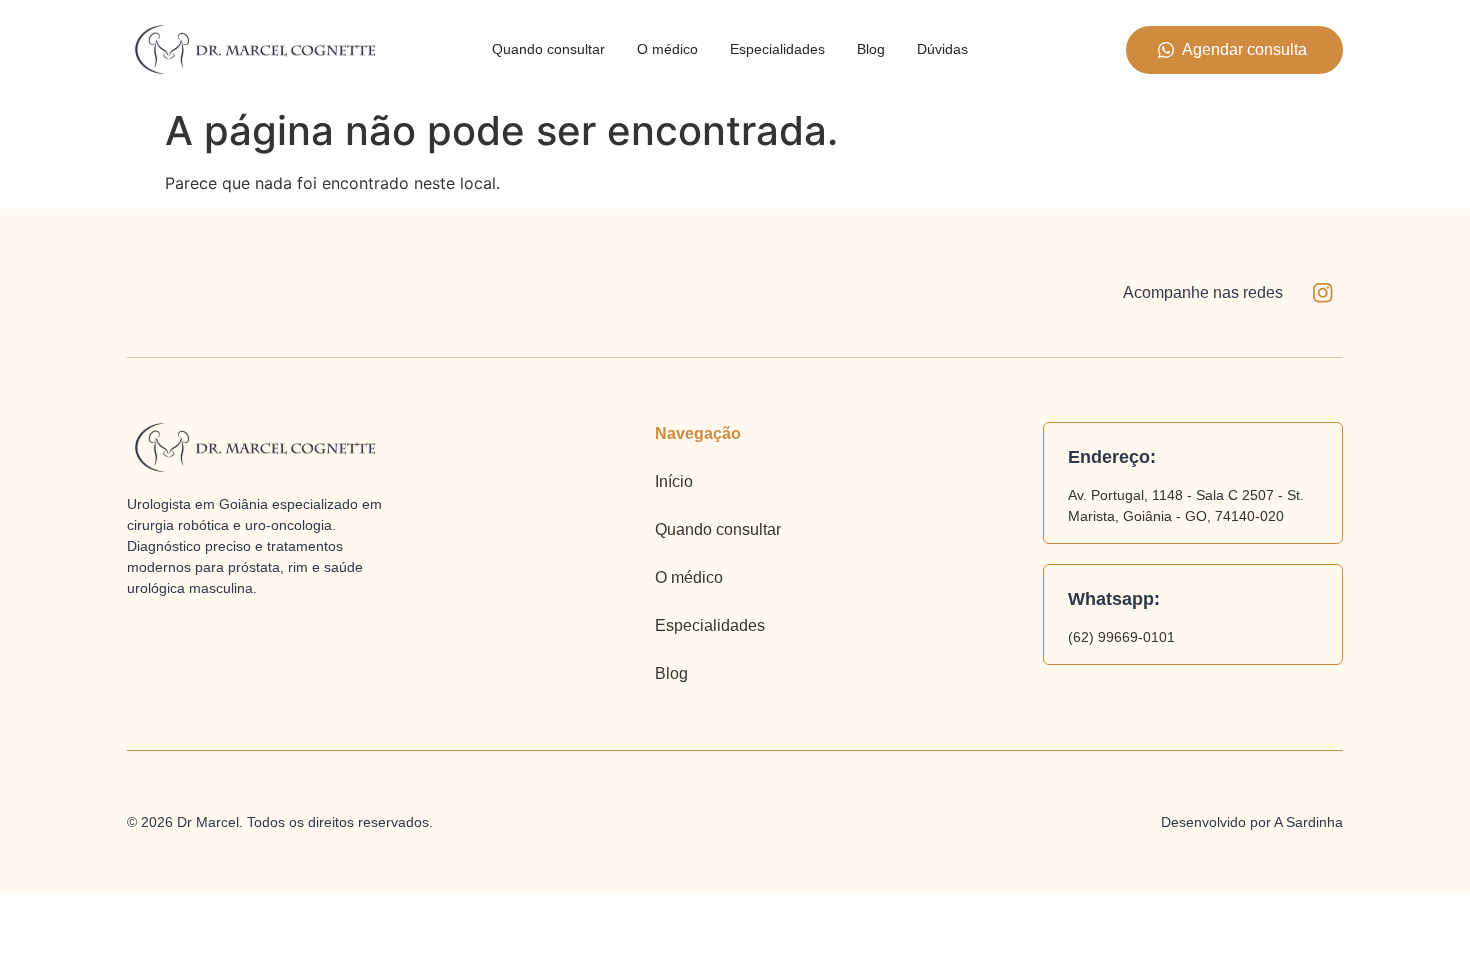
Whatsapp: (1114, 599)
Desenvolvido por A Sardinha (1252, 822)
